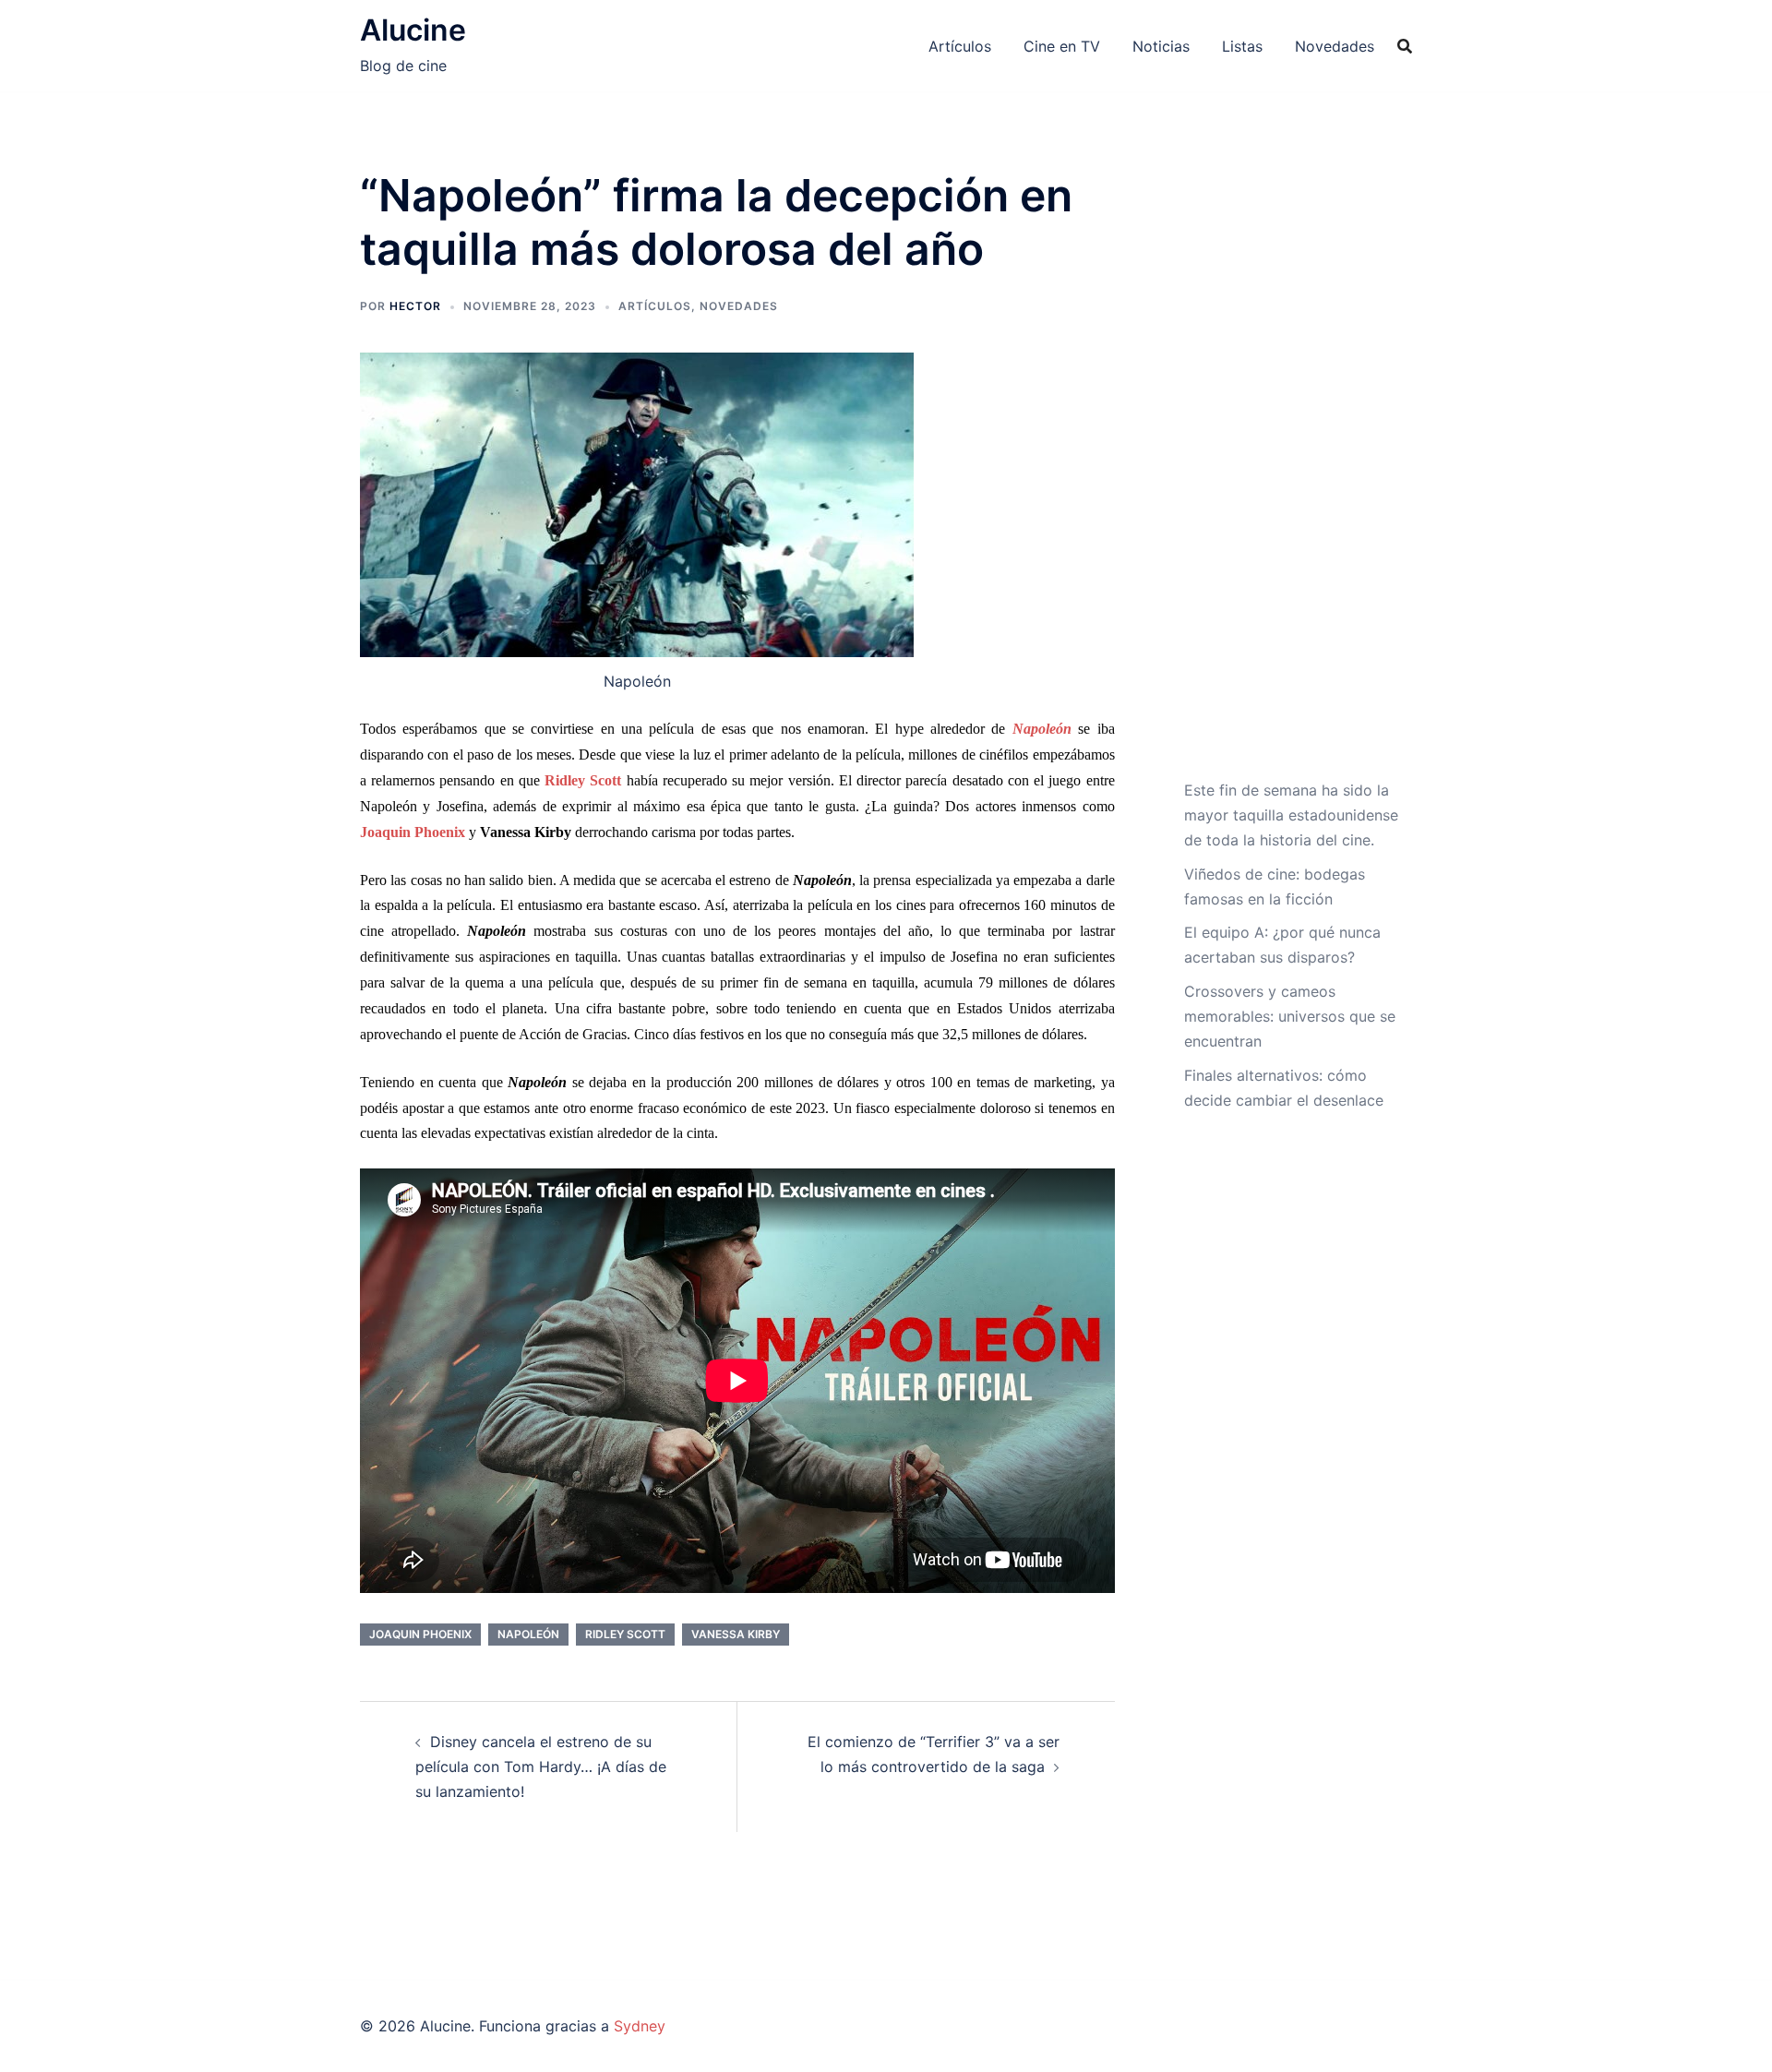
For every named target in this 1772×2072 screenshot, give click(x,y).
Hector (415, 306)
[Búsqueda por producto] (1405, 46)
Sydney (640, 2026)
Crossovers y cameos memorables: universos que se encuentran (1290, 1016)
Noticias (1161, 46)
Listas (1242, 46)
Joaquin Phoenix (420, 1634)
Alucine (413, 30)
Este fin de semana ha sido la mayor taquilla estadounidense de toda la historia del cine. (1291, 815)
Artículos (960, 46)
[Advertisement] (1292, 473)
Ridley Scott (625, 1634)
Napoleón (528, 1634)
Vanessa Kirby (736, 1634)
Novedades (1335, 46)
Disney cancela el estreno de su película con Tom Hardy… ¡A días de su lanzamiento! (541, 1767)
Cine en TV (1062, 46)
